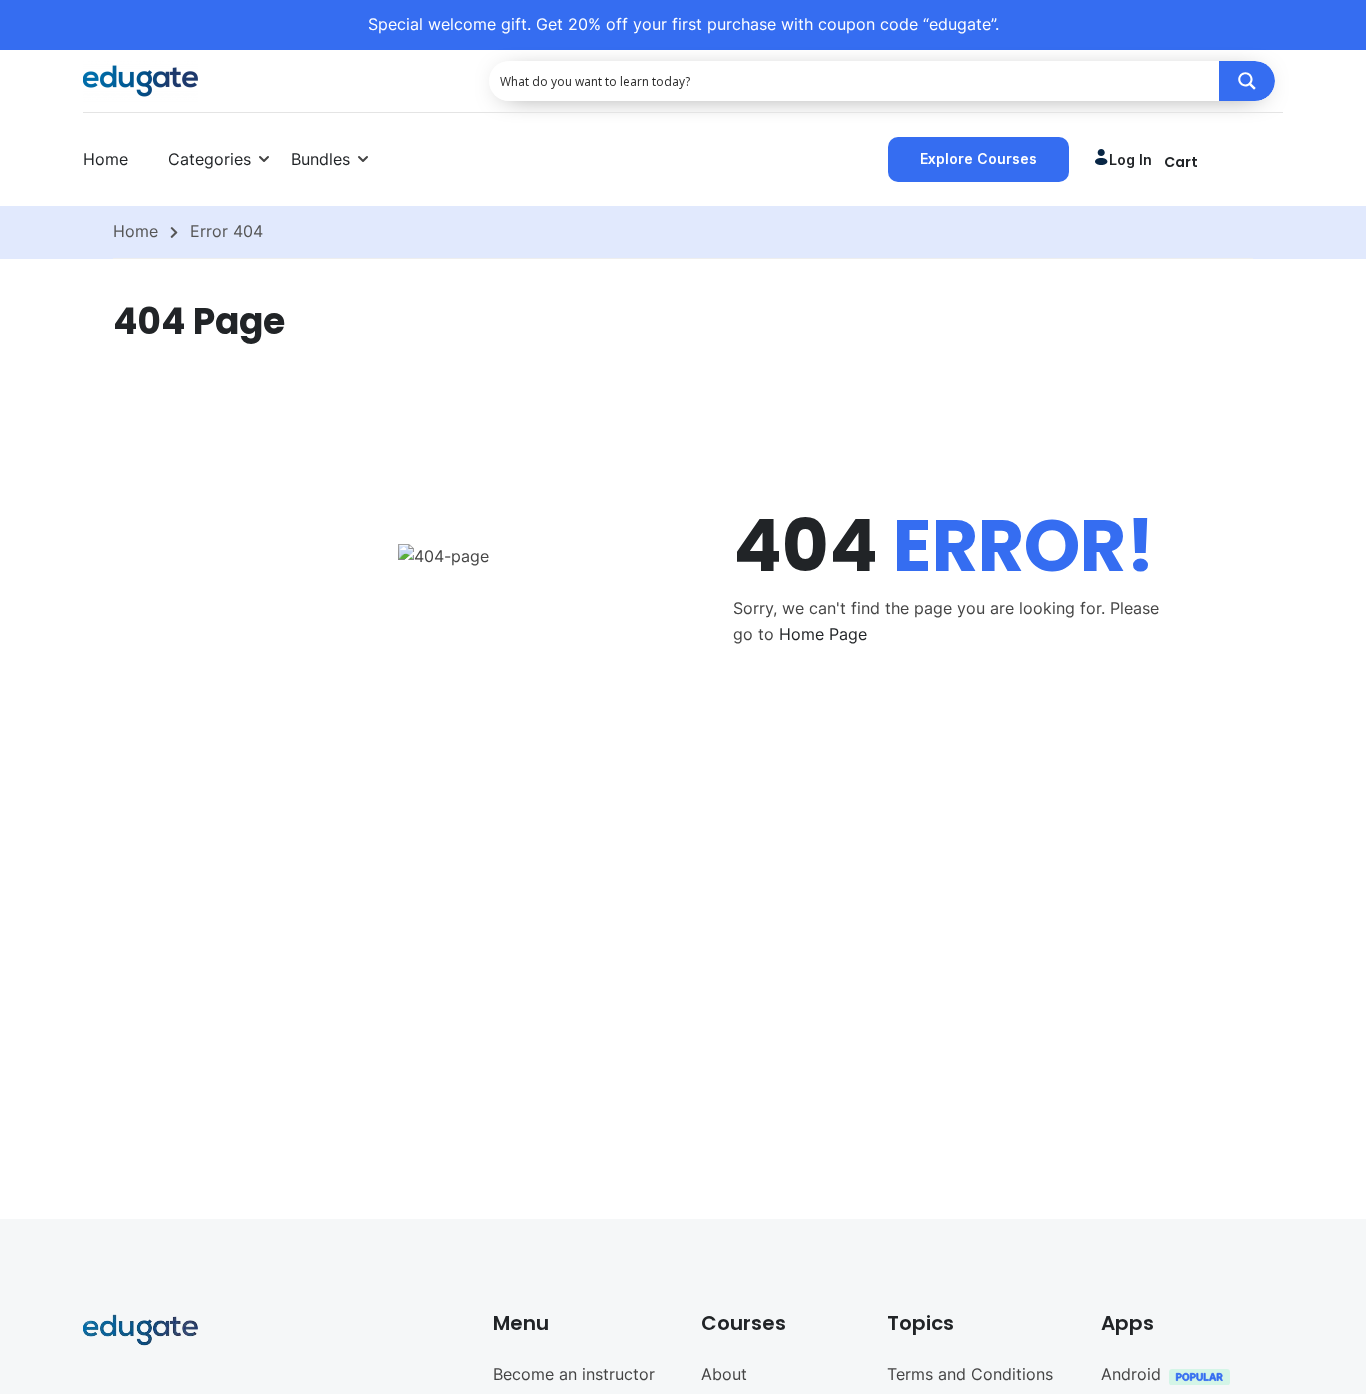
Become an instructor (574, 1374)
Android (1131, 1374)
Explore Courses (978, 158)
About (724, 1374)
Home (105, 159)
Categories (209, 159)
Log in (1130, 159)
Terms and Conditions (970, 1374)
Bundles (320, 159)
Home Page (823, 634)
